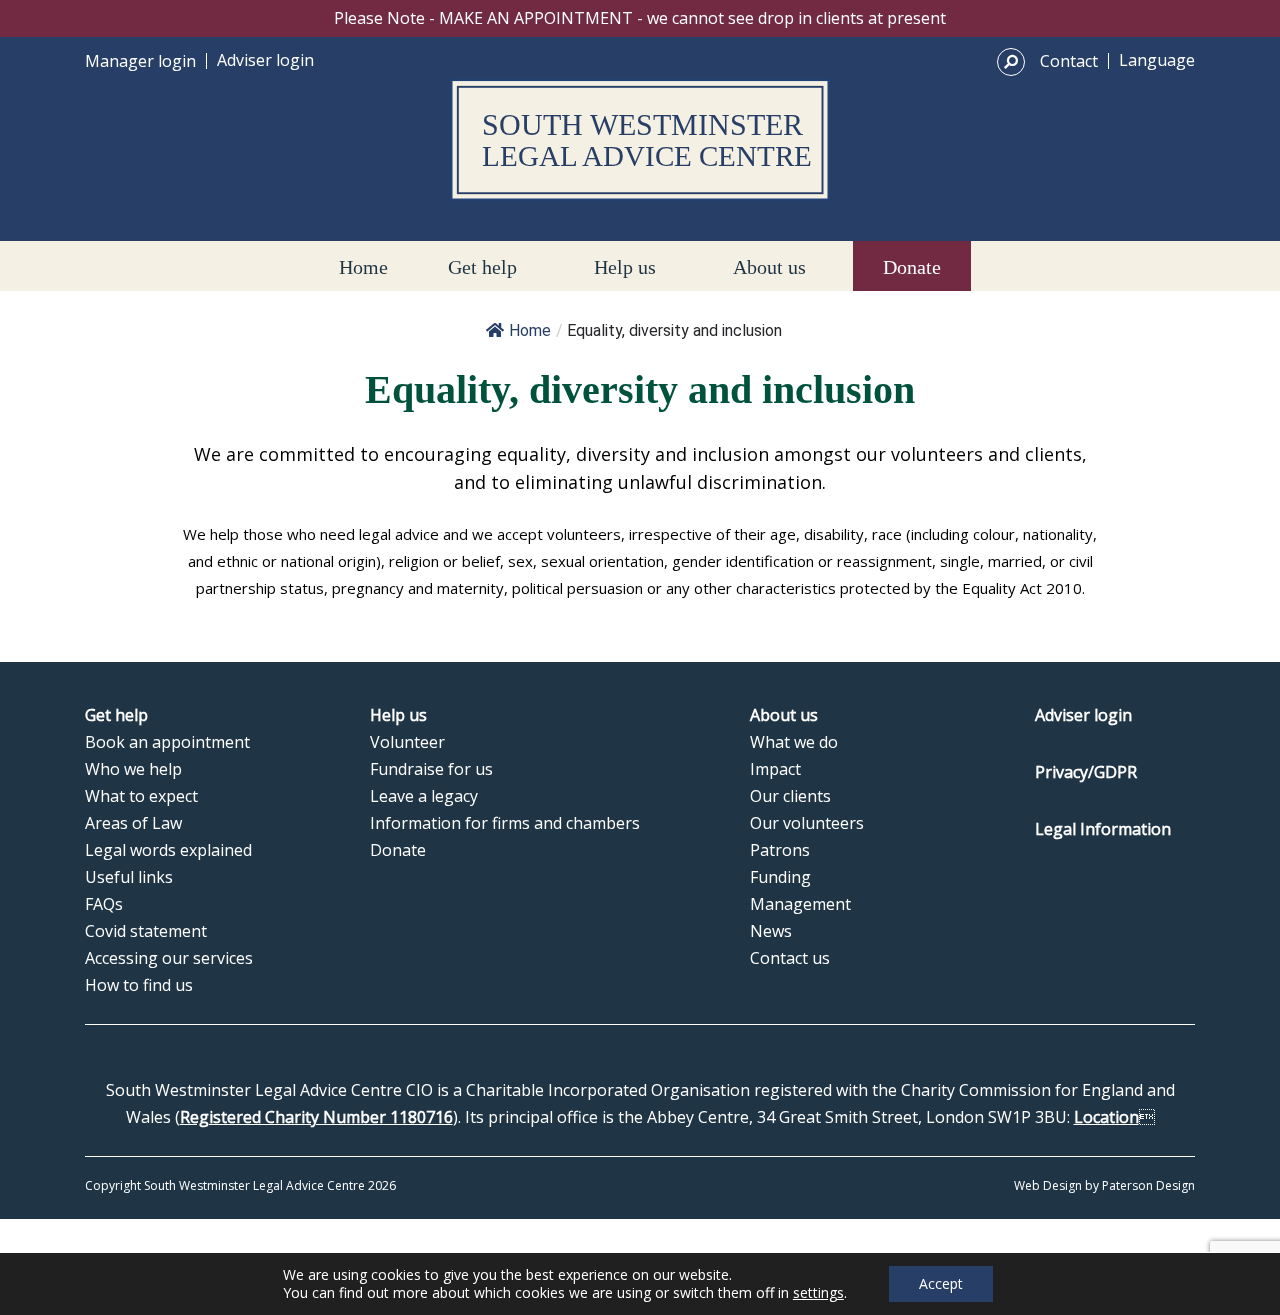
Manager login (140, 61)
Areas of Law (133, 823)
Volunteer (407, 742)
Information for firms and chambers (505, 823)
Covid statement (146, 931)
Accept (941, 1283)
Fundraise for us (431, 769)
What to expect (141, 796)
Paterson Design (1148, 1185)
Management (800, 904)
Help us (625, 267)
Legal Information (1103, 829)
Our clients (790, 796)
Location (1106, 1117)
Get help (482, 267)
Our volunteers (807, 823)
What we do (794, 742)
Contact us (790, 958)
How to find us (139, 985)
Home (363, 267)
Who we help (133, 769)
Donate (912, 267)
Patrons (780, 850)
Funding (780, 877)
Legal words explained (168, 850)
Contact (1069, 61)
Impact (775, 769)
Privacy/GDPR (1086, 772)
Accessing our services (169, 958)
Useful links (129, 877)
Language (1157, 60)
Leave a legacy (424, 796)
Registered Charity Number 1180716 (316, 1117)
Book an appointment (167, 742)
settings (818, 1293)
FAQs (104, 904)
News (771, 931)
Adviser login (265, 60)
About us (769, 267)
